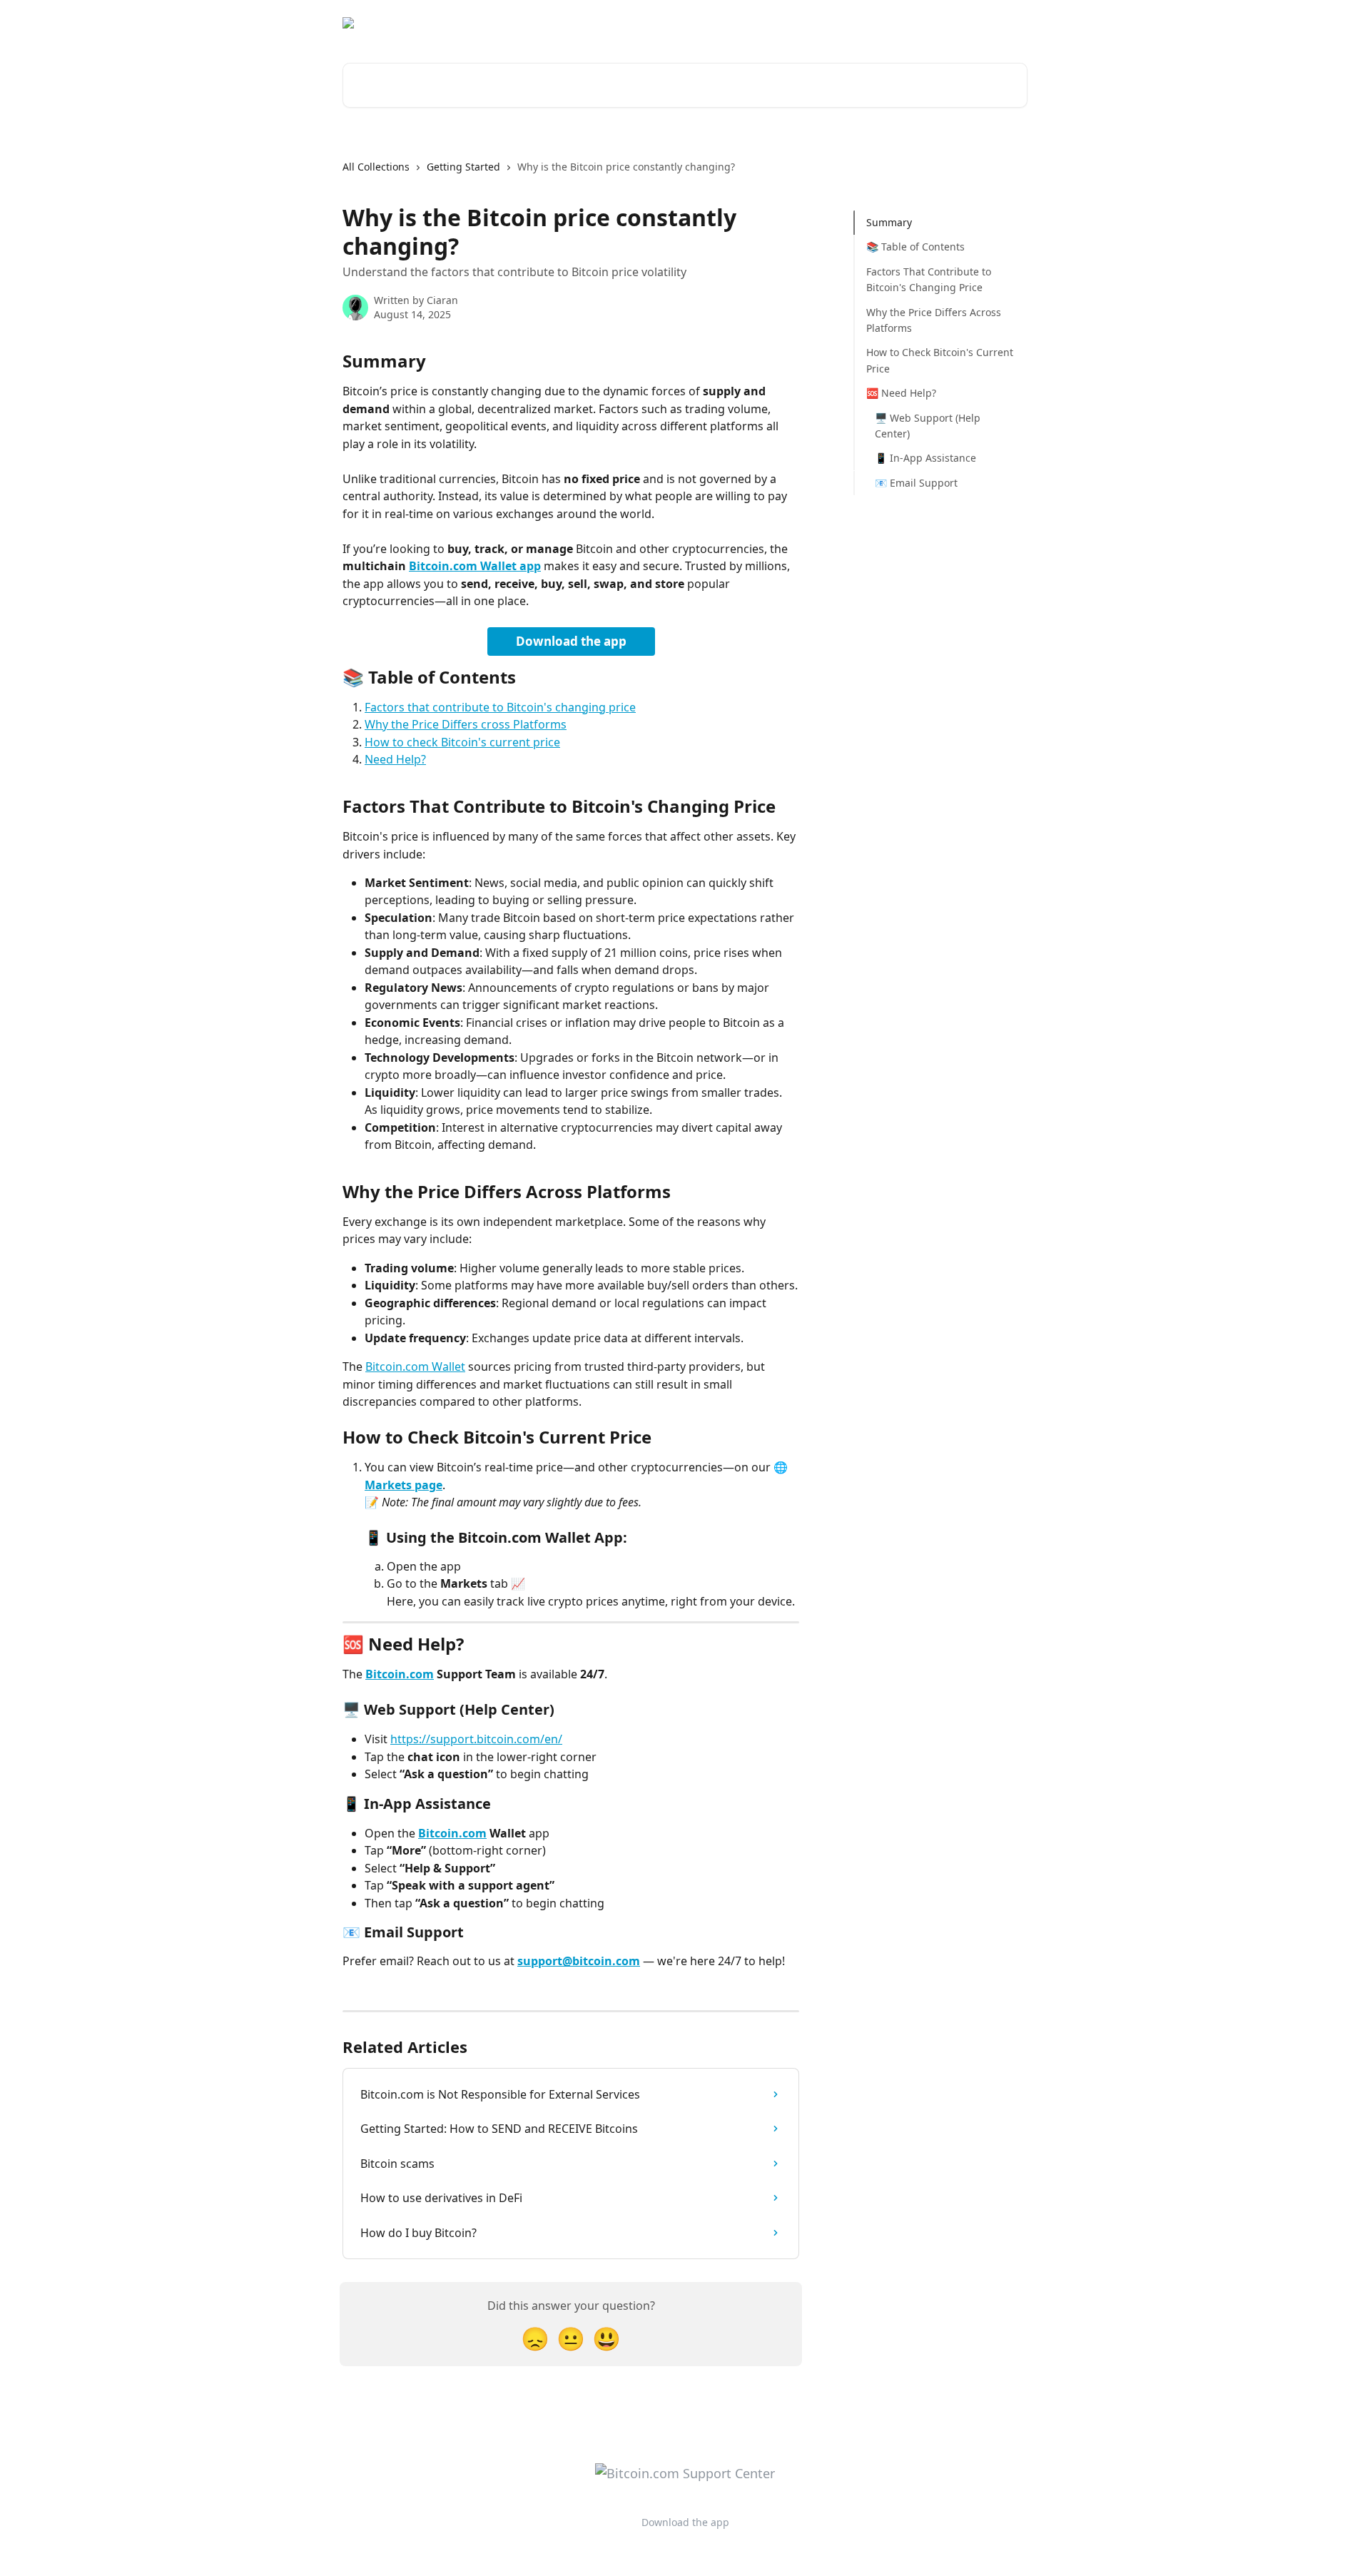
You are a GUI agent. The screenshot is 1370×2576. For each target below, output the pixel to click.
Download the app (901, 23)
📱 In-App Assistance (925, 458)
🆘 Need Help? (901, 393)
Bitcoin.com (400, 1674)
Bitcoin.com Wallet (415, 1366)
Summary (889, 222)
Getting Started (463, 167)
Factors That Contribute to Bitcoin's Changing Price (929, 279)
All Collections (376, 167)
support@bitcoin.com (579, 1961)
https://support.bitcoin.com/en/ (476, 1739)
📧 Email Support (916, 482)
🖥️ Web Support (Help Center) (928, 425)
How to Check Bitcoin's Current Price (940, 360)
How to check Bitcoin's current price (462, 742)
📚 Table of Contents (915, 247)
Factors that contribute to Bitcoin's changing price (500, 707)
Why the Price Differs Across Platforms (934, 319)
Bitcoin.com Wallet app (475, 566)
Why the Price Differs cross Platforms (466, 724)
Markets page (404, 1485)
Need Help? (395, 759)
